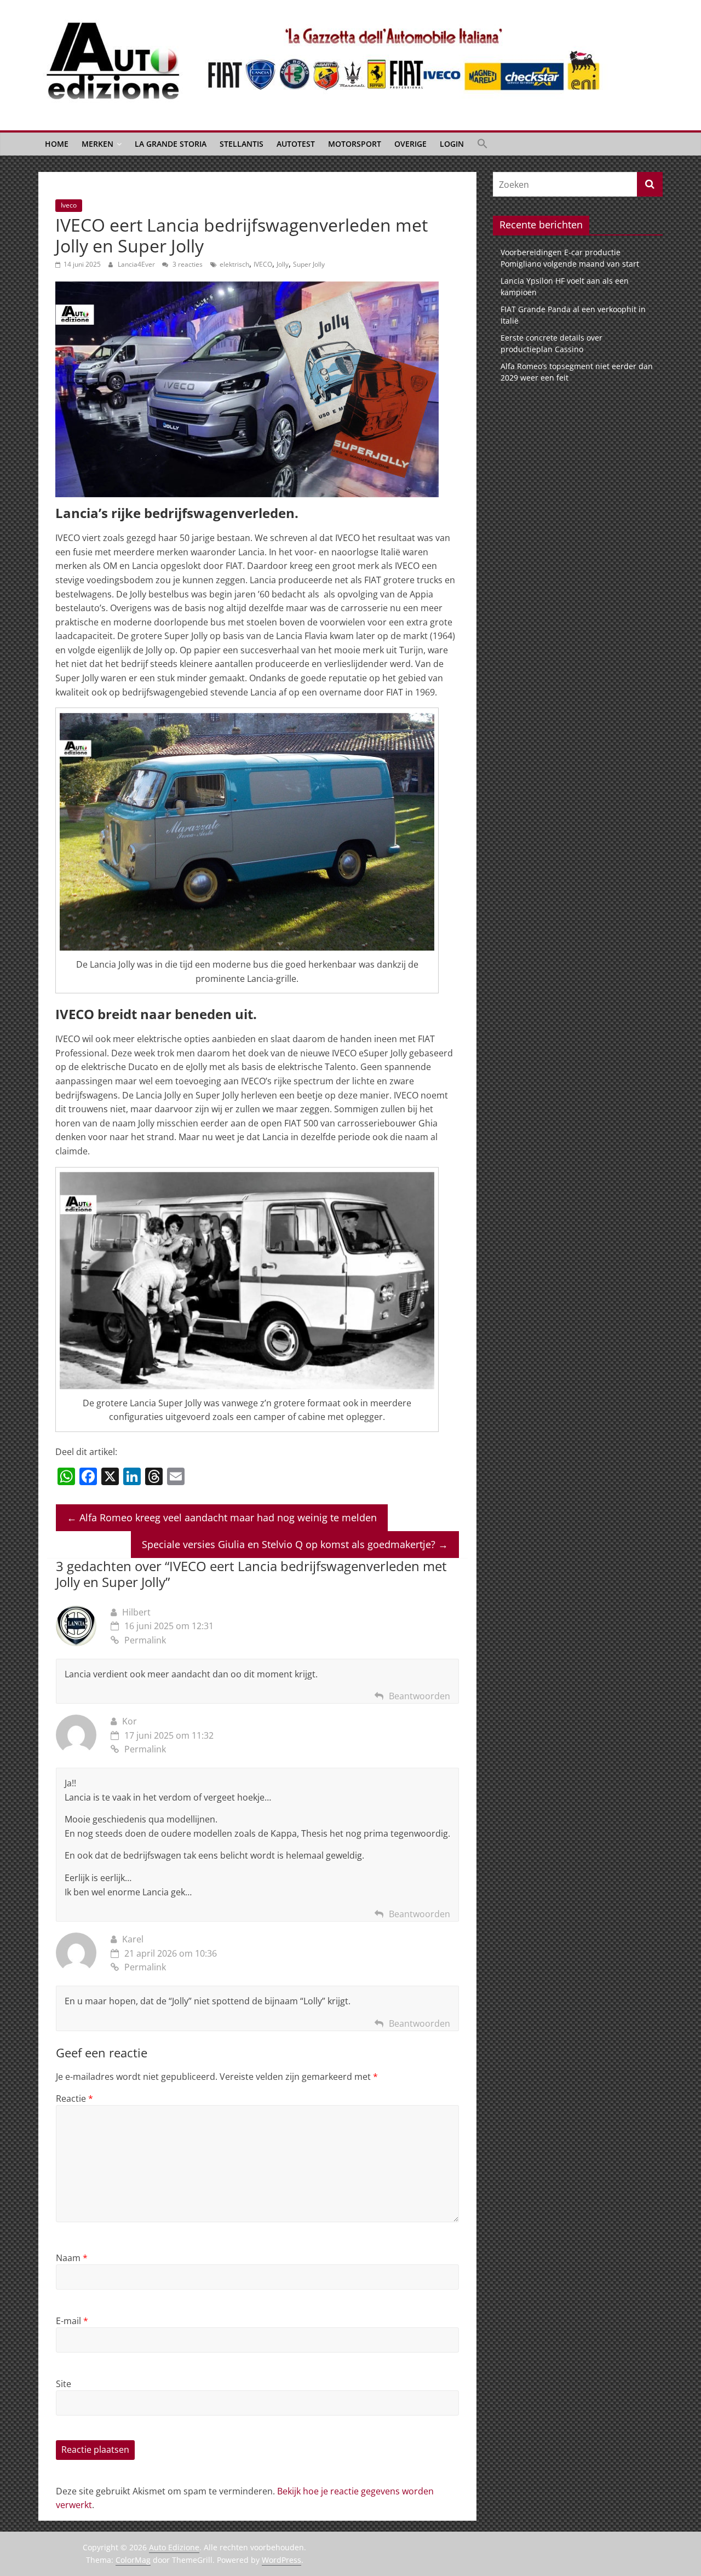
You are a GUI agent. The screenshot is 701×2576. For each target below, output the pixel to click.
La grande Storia (171, 144)
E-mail (72, 2321)
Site (64, 2384)
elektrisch (234, 264)
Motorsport (355, 144)
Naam (72, 2258)
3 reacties (187, 264)
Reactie (74, 2098)
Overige (410, 144)
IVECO (263, 264)
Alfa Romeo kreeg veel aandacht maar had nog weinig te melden (222, 1517)
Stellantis (242, 144)
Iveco (69, 205)
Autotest (296, 144)
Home (57, 144)
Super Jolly (309, 264)
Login (452, 144)
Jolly (283, 264)
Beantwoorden (420, 1696)
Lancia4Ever (137, 264)
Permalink (145, 1640)
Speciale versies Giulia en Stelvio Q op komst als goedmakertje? (295, 1544)
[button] (482, 144)
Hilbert (136, 1612)
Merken (97, 144)
